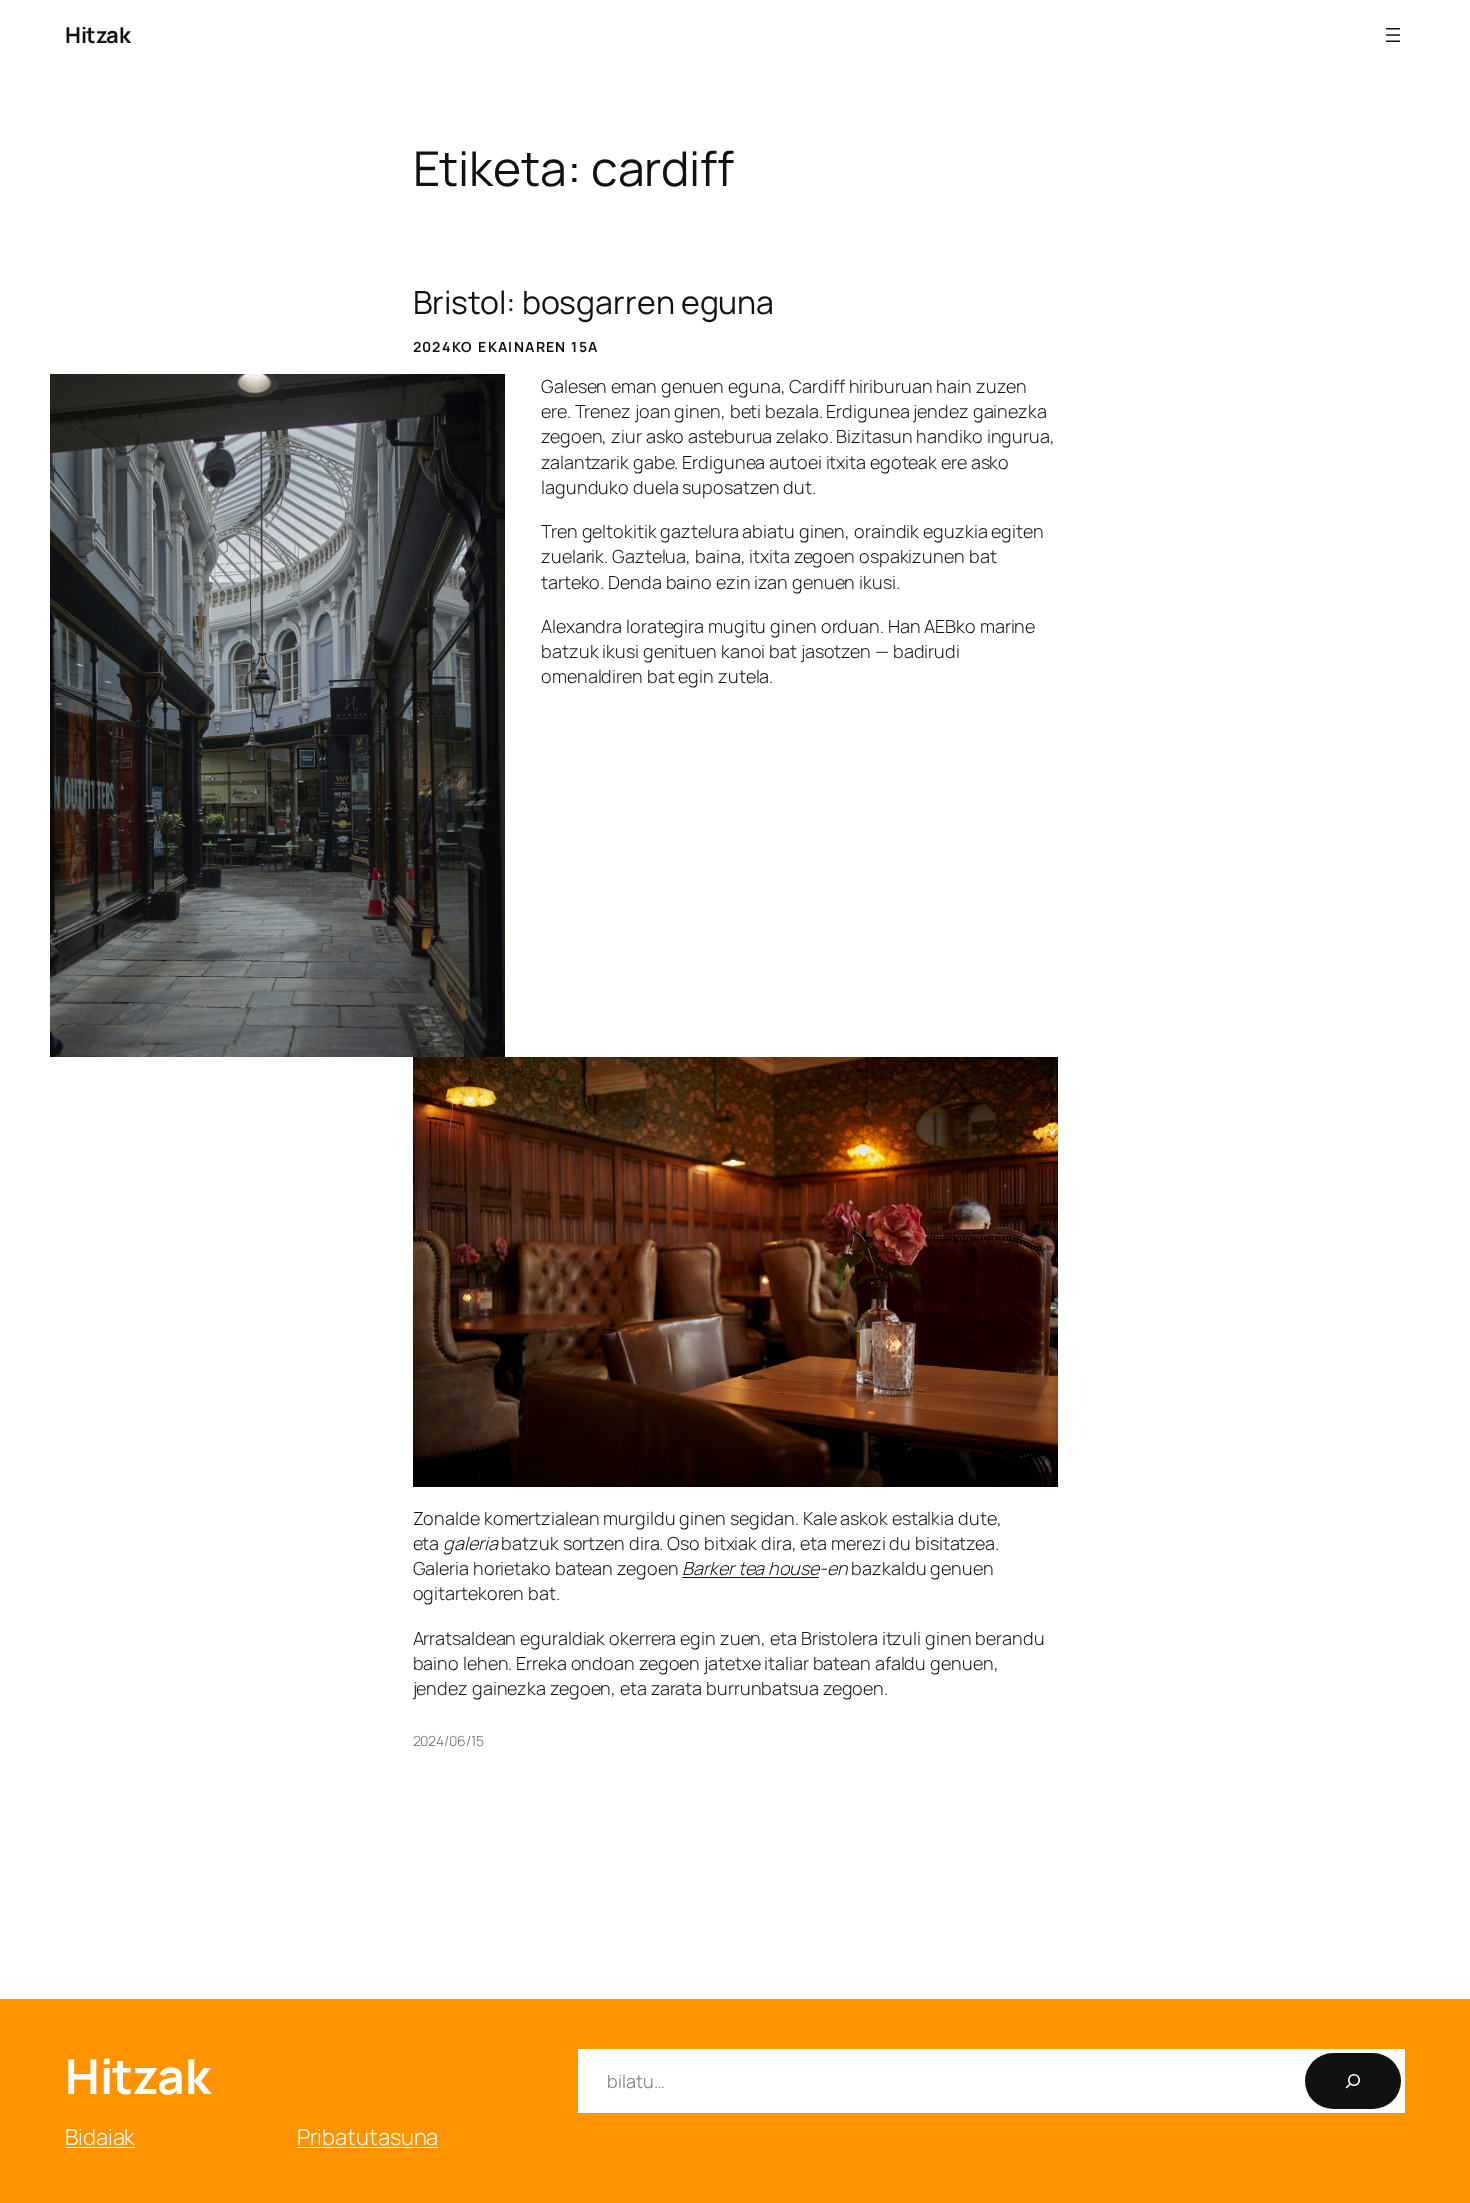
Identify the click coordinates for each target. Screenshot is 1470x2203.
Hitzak (97, 35)
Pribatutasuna (368, 2137)
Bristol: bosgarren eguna (594, 302)
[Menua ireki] (1393, 35)
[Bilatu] (1353, 2081)
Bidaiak (100, 2137)
